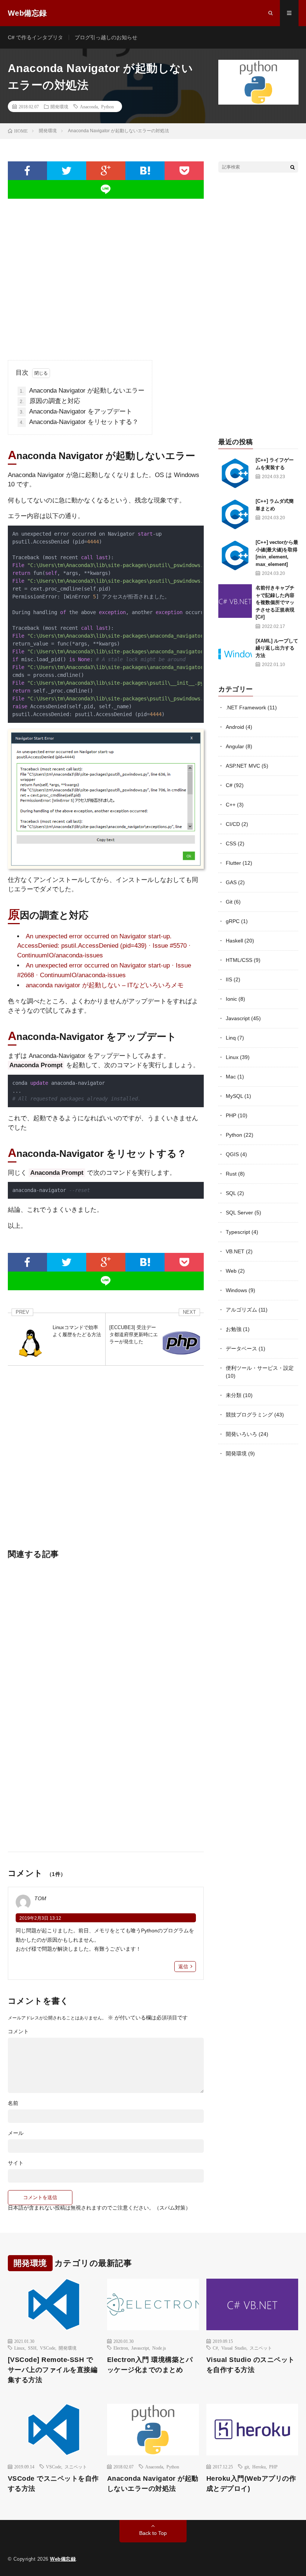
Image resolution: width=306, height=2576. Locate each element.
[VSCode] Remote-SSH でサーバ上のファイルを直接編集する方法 (53, 2370)
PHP (231, 1115)
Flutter (233, 863)
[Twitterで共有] (67, 171)
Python (107, 106)
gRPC (233, 921)
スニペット (261, 2348)
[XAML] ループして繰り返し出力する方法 (277, 648)
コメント (18, 2031)
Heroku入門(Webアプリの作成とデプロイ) (251, 2484)
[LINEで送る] (106, 189)
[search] (293, 167)
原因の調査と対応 (50, 401)
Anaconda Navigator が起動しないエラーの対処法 (153, 2484)
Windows (236, 1290)
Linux (232, 1057)
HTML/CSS (239, 960)
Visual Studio (234, 2348)
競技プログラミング (249, 1415)
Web (231, 1271)
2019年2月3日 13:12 (40, 1918)
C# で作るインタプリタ (35, 37)
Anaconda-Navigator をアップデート (76, 411)
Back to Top (153, 2533)
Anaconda (89, 106)
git (247, 2467)
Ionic (231, 999)
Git (229, 902)
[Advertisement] (106, 273)
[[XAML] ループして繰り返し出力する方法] (235, 654)
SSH (32, 2348)
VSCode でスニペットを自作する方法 (53, 2484)
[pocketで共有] (184, 171)
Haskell (234, 941)
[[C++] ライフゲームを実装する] (235, 473)
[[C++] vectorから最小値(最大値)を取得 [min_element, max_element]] (235, 555)
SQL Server (239, 1213)
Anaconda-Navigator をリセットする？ (79, 422)
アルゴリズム (241, 1310)
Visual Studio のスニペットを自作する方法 (251, 2365)
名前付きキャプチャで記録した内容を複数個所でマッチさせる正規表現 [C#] (275, 602)
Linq (231, 1038)
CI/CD (233, 824)
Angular (235, 746)
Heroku (259, 2467)
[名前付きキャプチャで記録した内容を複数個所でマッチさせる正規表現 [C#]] (235, 601)
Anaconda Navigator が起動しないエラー (82, 391)
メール (16, 2133)
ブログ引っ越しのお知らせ (106, 37)
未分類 (234, 1395)
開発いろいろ (241, 1434)
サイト (16, 2163)
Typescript (238, 1232)
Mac (231, 1077)
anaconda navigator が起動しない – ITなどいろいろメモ (105, 985)
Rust (231, 1174)
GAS (231, 882)
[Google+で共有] (106, 171)
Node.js (159, 2348)
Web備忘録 (63, 2559)
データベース (241, 1349)
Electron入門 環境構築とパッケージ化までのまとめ (150, 2365)
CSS (231, 843)
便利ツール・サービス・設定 (260, 1368)
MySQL (234, 1096)
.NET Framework (246, 708)
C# (229, 785)
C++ (231, 805)
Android (235, 727)
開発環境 (59, 106)
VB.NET (235, 1251)
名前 (13, 2103)
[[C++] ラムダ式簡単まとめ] (235, 514)
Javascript (238, 1018)
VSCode (48, 2348)
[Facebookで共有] (27, 171)
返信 (183, 1967)
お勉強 (234, 1329)
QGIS (232, 1154)
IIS (229, 979)
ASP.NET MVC (243, 766)
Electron (121, 2348)
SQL (231, 1193)
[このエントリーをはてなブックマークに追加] (145, 171)
